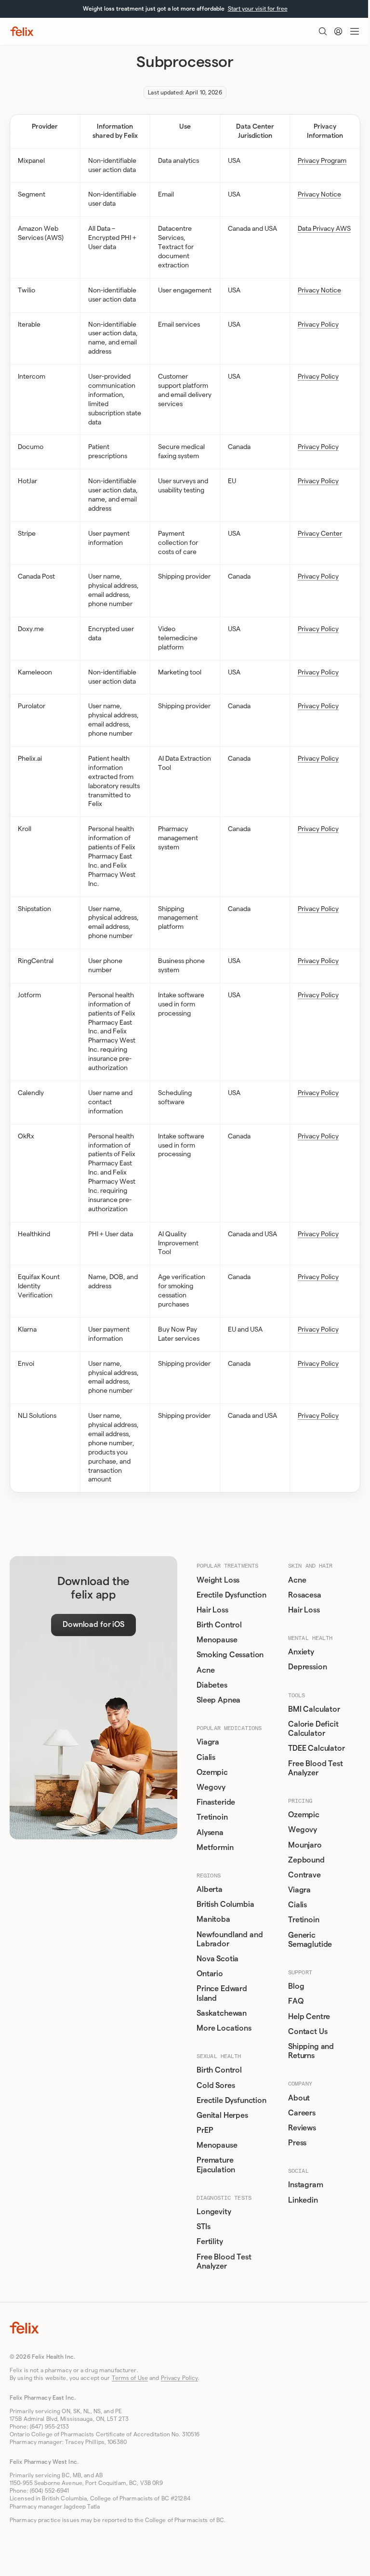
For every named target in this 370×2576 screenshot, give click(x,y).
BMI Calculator (314, 1709)
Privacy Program (322, 161)
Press (297, 2143)
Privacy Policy (318, 325)
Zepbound (306, 1860)
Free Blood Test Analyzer (224, 2262)
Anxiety (301, 1652)
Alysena (210, 1833)
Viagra (208, 1742)
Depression (307, 1667)
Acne (205, 1670)
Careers (302, 2113)
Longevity (214, 2212)
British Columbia (225, 1904)
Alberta (210, 1889)
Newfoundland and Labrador (230, 1939)
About (299, 2098)
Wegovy (211, 1787)
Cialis (206, 1757)
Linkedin (303, 2200)
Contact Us (308, 2032)
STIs (203, 2227)
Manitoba (213, 1919)
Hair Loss (212, 1610)
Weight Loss (218, 1580)
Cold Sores (216, 2086)
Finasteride (216, 1802)
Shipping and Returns (311, 2051)
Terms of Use (130, 2378)
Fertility (210, 2242)
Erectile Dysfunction (231, 1595)
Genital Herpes (222, 2115)
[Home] (22, 31)
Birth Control (219, 1625)
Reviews (302, 2128)
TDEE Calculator (317, 1748)
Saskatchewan (222, 2013)
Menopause (217, 1640)
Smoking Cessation (230, 1655)
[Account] (338, 31)
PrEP (205, 2130)
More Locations (224, 2028)
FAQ (296, 2001)
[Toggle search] (323, 31)
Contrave (304, 1875)
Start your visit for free (258, 9)
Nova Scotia (218, 1959)
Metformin (215, 1848)
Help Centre (309, 2017)
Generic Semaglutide (310, 1940)
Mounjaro (305, 1845)
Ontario (210, 1974)
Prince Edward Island (222, 1993)
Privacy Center (320, 534)
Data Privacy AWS (324, 229)
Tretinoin (212, 1817)
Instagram (306, 2185)
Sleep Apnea (218, 1700)
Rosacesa (305, 1595)
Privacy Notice (319, 195)
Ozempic (212, 1772)
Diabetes (212, 1685)
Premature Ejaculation (216, 2165)
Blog (296, 1986)
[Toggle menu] (355, 31)
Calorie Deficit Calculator (313, 1729)
